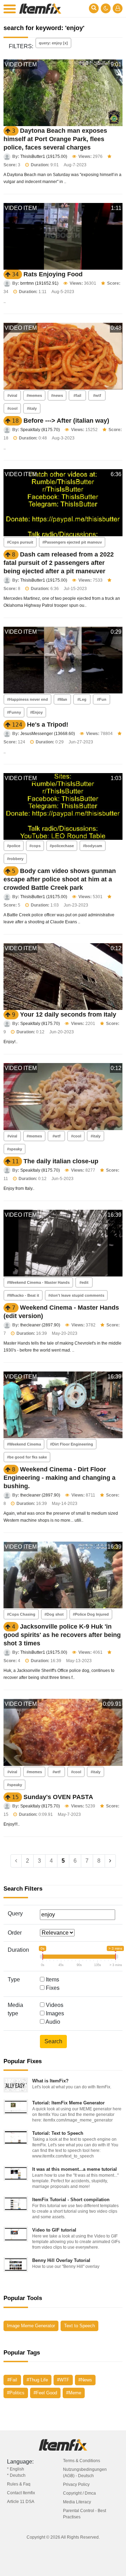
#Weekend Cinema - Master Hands (38, 1282)
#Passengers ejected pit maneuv (72, 542)
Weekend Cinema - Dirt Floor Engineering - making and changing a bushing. (59, 1478)
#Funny (14, 712)
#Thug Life (37, 2380)
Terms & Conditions (82, 2461)
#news (57, 395)
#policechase (62, 846)
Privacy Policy (76, 2484)
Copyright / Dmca (79, 2493)
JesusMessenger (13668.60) (48, 734)
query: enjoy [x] (53, 43)
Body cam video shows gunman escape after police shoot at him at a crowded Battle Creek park (60, 879)
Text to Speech (79, 2326)
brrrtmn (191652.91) (39, 283)
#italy (32, 408)
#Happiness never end (27, 699)
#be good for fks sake (27, 1457)
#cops (35, 846)
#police (14, 846)
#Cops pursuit (20, 542)
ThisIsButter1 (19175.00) (44, 157)
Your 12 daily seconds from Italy (68, 1014)
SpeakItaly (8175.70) (40, 430)
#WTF (63, 2380)
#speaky (15, 1149)
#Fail (12, 2380)
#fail (77, 395)
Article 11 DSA (21, 2502)
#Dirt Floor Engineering (72, 1444)
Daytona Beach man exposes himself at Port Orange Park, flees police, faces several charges (55, 139)
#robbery (15, 859)
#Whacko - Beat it (23, 1295)
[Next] (110, 1861)
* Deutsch (16, 2475)
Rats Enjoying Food (53, 274)
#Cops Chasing (21, 1614)
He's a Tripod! (48, 725)
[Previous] (16, 1861)
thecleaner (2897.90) (40, 1325)
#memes (34, 395)
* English (16, 2469)
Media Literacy (77, 2502)
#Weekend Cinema (24, 1444)
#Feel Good (45, 2393)
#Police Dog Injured (91, 1614)
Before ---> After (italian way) (66, 421)
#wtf (97, 395)
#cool (12, 408)
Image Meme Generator (31, 2326)
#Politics (16, 2393)
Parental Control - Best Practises (85, 2514)
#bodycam (93, 846)
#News (85, 2380)
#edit (84, 1282)
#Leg (82, 699)
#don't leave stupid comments (76, 1295)
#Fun (102, 699)
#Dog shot (54, 1614)
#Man (62, 699)
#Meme (74, 2393)
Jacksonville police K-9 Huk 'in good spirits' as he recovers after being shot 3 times (62, 1635)
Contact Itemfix (21, 2493)
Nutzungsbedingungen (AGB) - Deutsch (85, 2473)
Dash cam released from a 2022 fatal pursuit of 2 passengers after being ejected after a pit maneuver (59, 563)
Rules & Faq (19, 2484)
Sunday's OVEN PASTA (58, 1797)
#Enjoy (36, 712)
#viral (12, 395)
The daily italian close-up (61, 1161)
